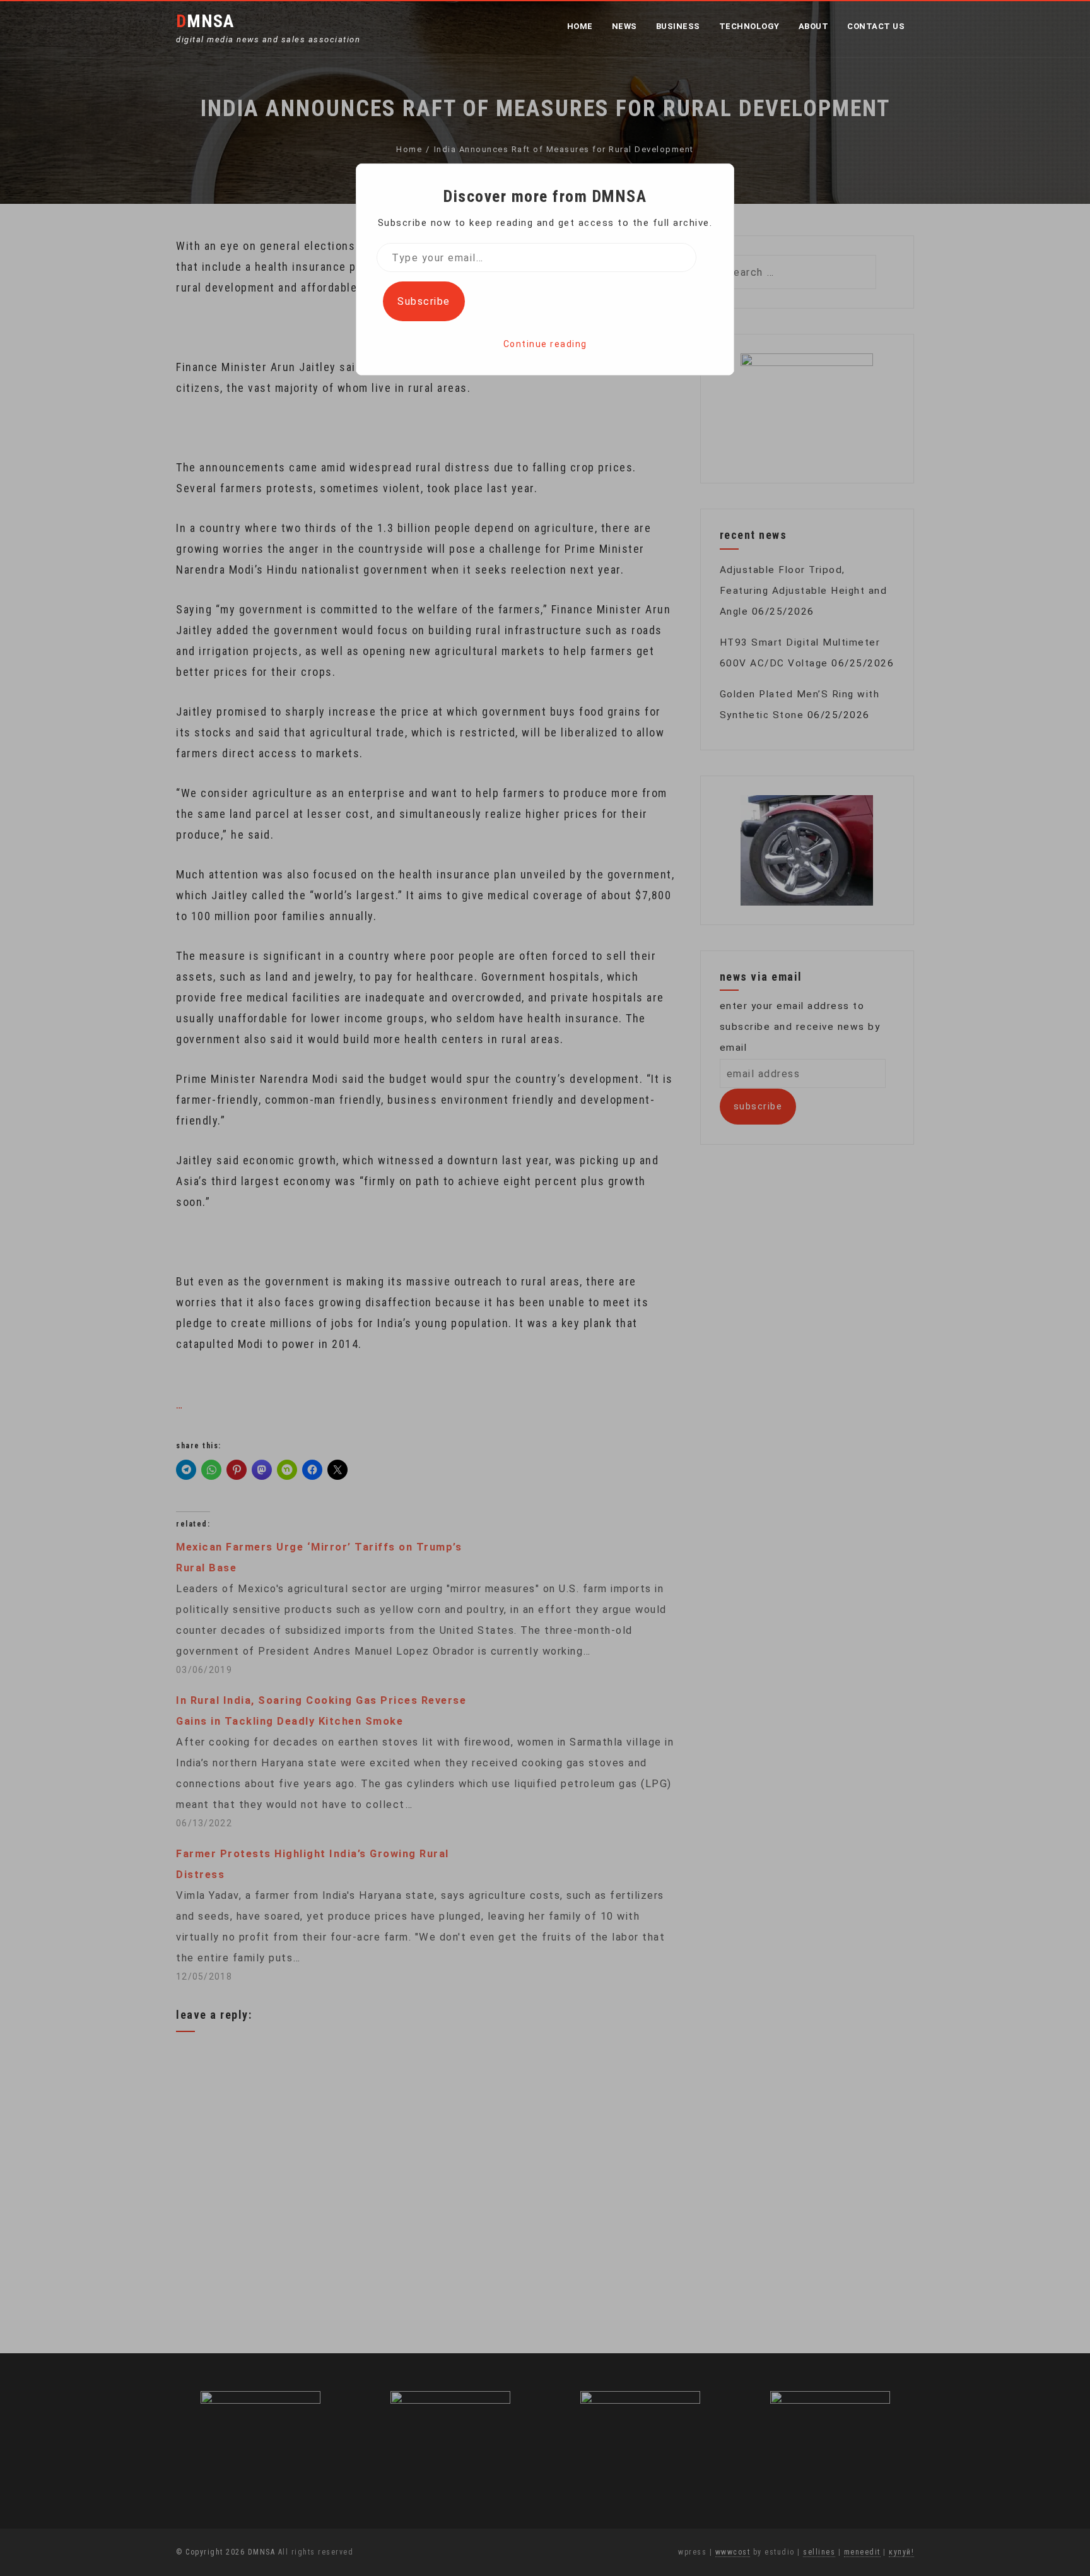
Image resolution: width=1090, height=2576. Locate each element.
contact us (876, 26)
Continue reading (545, 344)
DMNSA (205, 21)
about (814, 26)
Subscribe (424, 301)
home (580, 26)
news (624, 26)
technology (749, 26)
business (678, 26)
